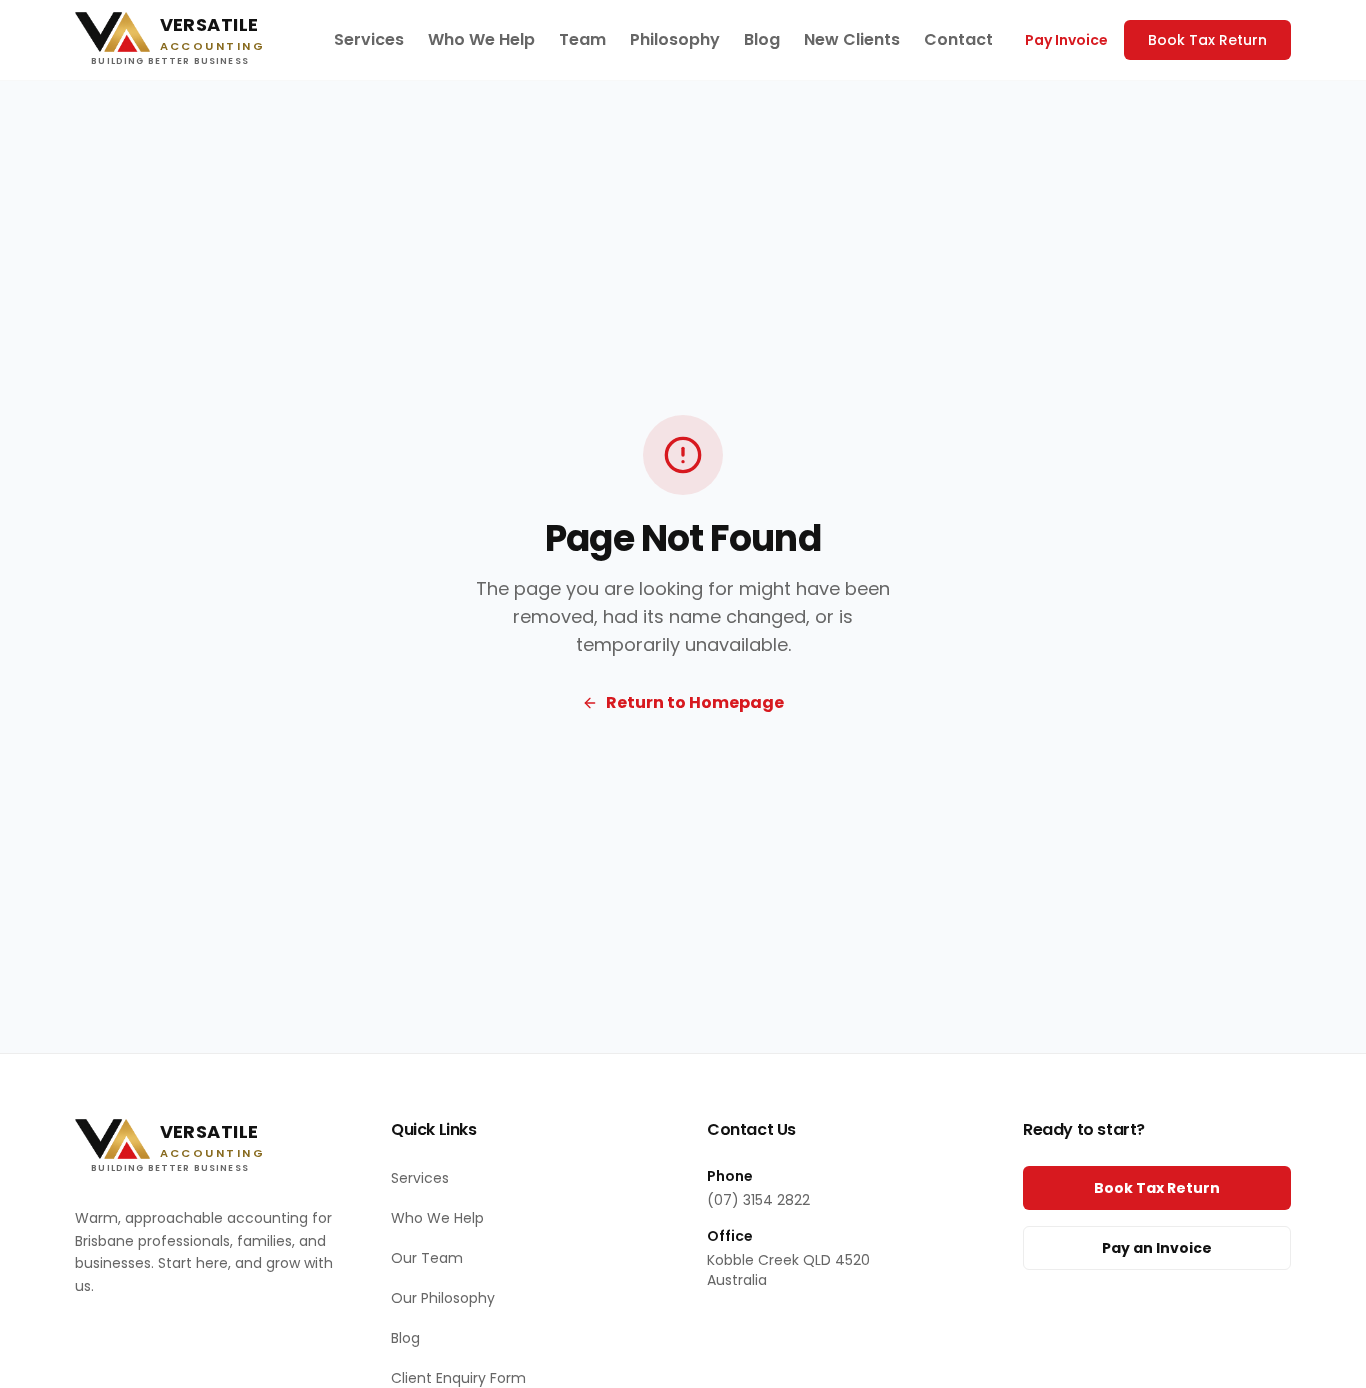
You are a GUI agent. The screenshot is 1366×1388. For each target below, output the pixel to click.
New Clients (852, 39)
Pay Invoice (1066, 40)
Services (369, 39)
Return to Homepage (695, 702)
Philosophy (675, 39)
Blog (762, 39)
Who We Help (481, 39)
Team (582, 39)
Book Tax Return (1207, 40)
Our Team (427, 1258)
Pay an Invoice (1157, 1248)
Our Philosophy (443, 1298)
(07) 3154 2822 (758, 1200)
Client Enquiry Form (458, 1378)
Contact (958, 39)
